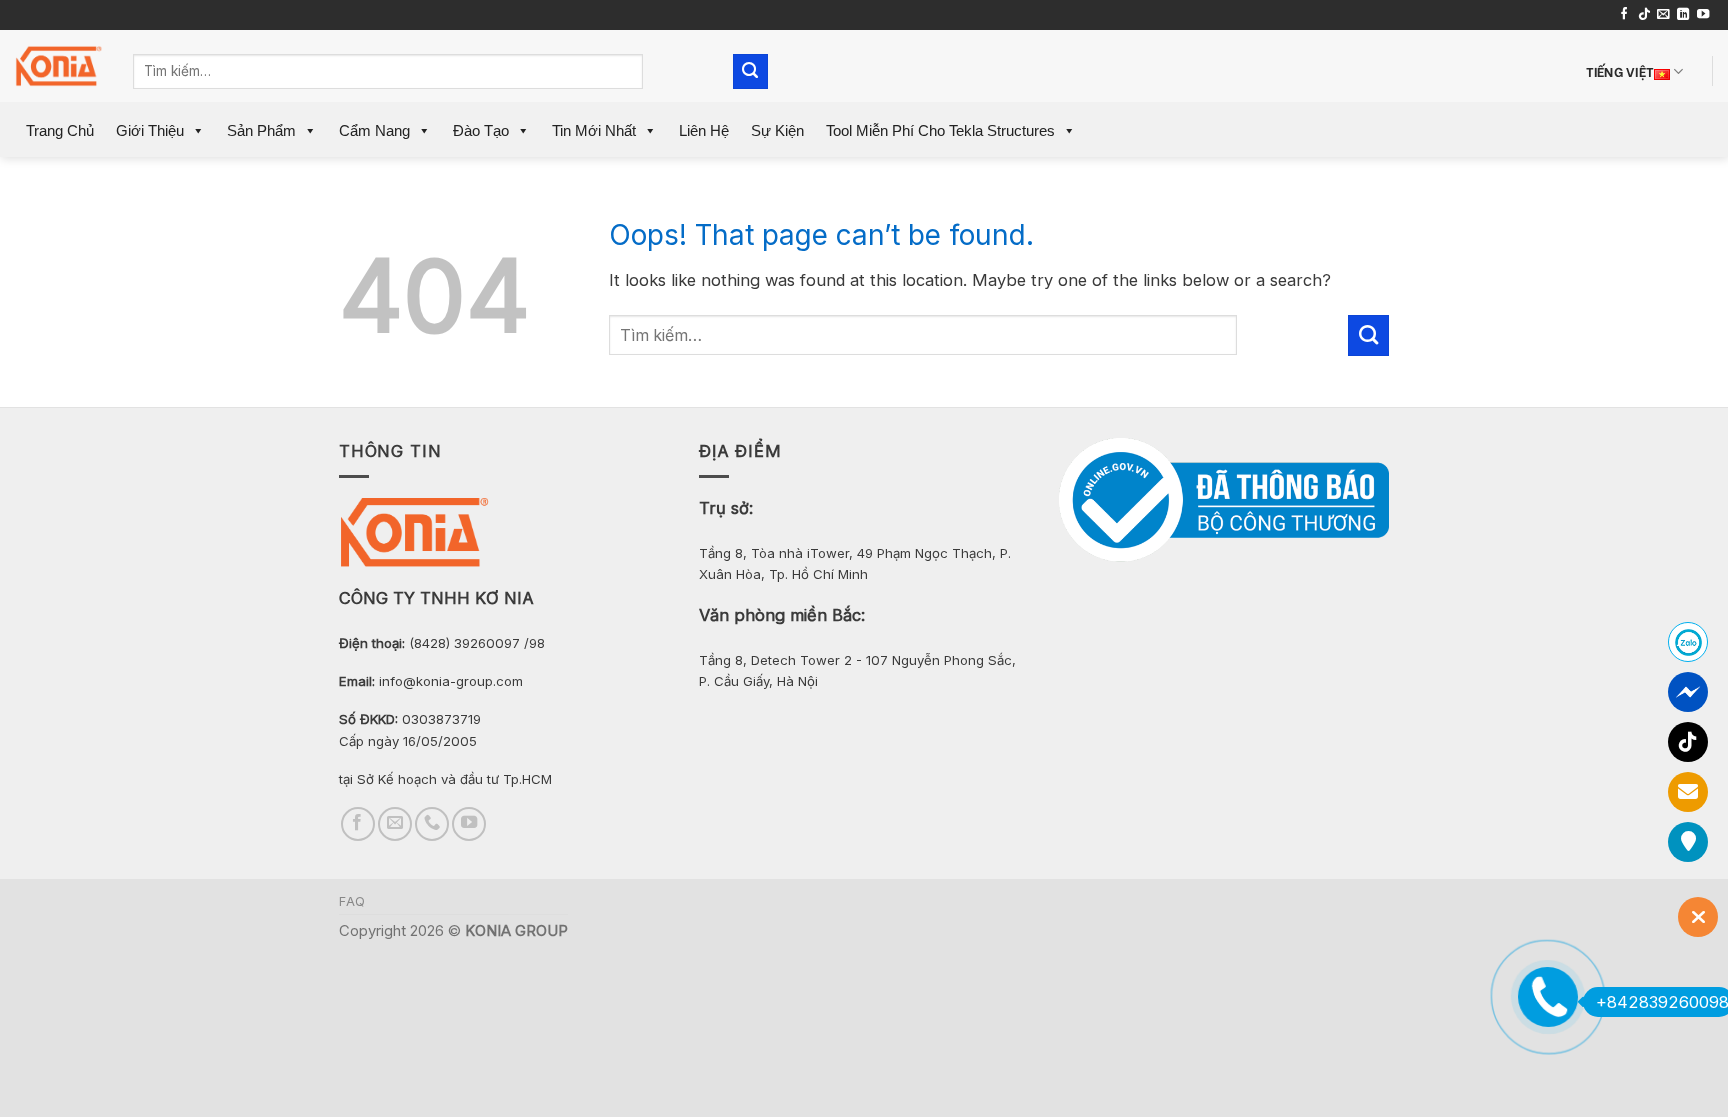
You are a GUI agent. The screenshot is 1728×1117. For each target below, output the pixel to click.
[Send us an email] (1663, 15)
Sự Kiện (777, 130)
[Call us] (432, 824)
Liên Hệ (704, 130)
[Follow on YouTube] (1703, 15)
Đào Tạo (481, 130)
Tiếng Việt (1620, 70)
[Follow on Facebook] (1624, 15)
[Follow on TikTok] (1644, 15)
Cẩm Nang (374, 130)
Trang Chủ (60, 130)
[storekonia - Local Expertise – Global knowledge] (59, 66)
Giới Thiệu (150, 130)
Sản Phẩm (261, 130)
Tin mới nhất (594, 130)
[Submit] (750, 71)
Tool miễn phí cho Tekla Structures (940, 130)
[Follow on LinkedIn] (1683, 15)
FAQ (352, 901)
